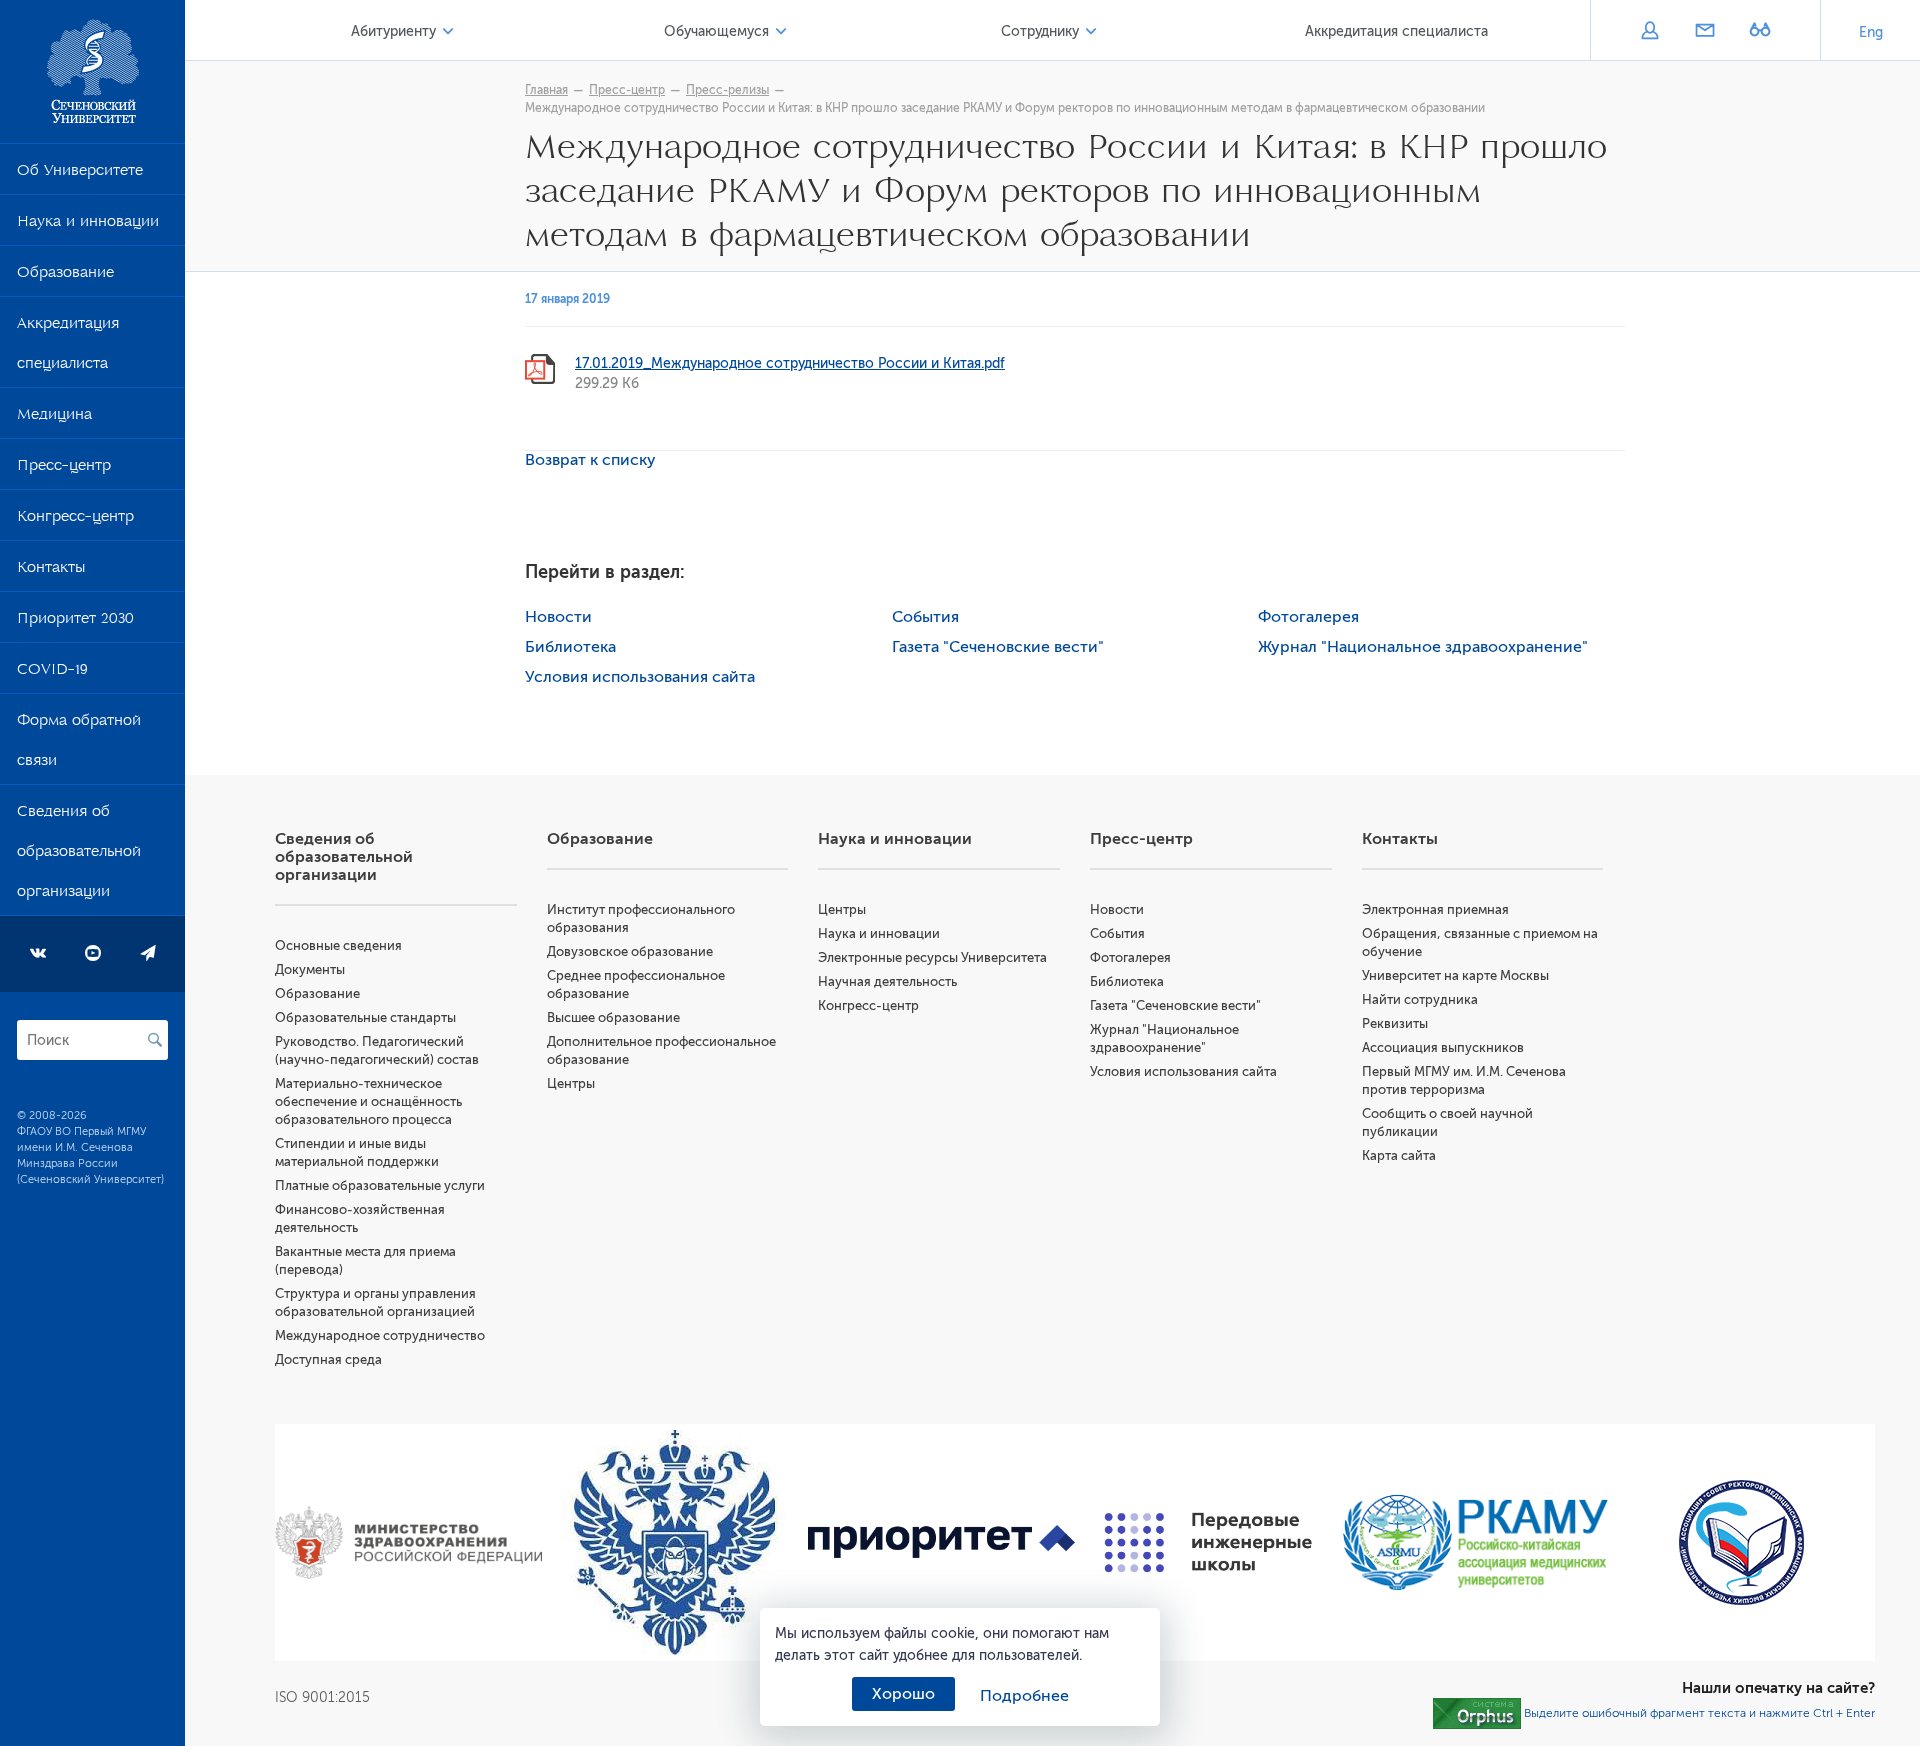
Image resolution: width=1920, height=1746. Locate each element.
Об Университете (80, 174)
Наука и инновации (88, 225)
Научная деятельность (887, 981)
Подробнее (1024, 1696)
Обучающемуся (716, 31)
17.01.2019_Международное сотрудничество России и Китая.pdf (790, 363)
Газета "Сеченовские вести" (998, 647)
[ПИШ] (1208, 1542)
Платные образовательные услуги (380, 1185)
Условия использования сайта (640, 677)
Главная (546, 90)
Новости (558, 617)
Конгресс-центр (75, 520)
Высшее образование (613, 1017)
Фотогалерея (1308, 617)
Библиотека (570, 647)
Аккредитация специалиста (68, 347)
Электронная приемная (1435, 909)
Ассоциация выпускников (1443, 1047)
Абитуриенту (393, 31)
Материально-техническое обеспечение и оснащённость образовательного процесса (368, 1101)
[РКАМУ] (1475, 1542)
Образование (65, 276)
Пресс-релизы (727, 90)
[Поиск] (155, 1040)
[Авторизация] (1649, 32)
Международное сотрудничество (380, 1335)
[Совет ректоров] (1741, 1542)
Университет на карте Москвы (1455, 975)
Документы (310, 969)
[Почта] (1704, 32)
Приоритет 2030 (75, 622)
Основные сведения (338, 945)
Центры (571, 1083)
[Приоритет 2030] (941, 1543)
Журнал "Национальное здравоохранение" (1423, 647)
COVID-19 (52, 673)
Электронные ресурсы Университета (932, 957)
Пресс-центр (64, 469)
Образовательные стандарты (365, 1017)
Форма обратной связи (79, 744)
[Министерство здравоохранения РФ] (408, 1543)
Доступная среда (328, 1359)
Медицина (54, 418)
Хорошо (903, 1694)
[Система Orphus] (1477, 1713)
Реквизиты (1395, 1023)
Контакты (51, 571)
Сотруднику (1040, 31)
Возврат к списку (590, 460)
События (925, 617)
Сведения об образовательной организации (79, 855)
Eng (1871, 32)
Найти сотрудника (1420, 999)
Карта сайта (1399, 1155)
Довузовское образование (630, 951)
